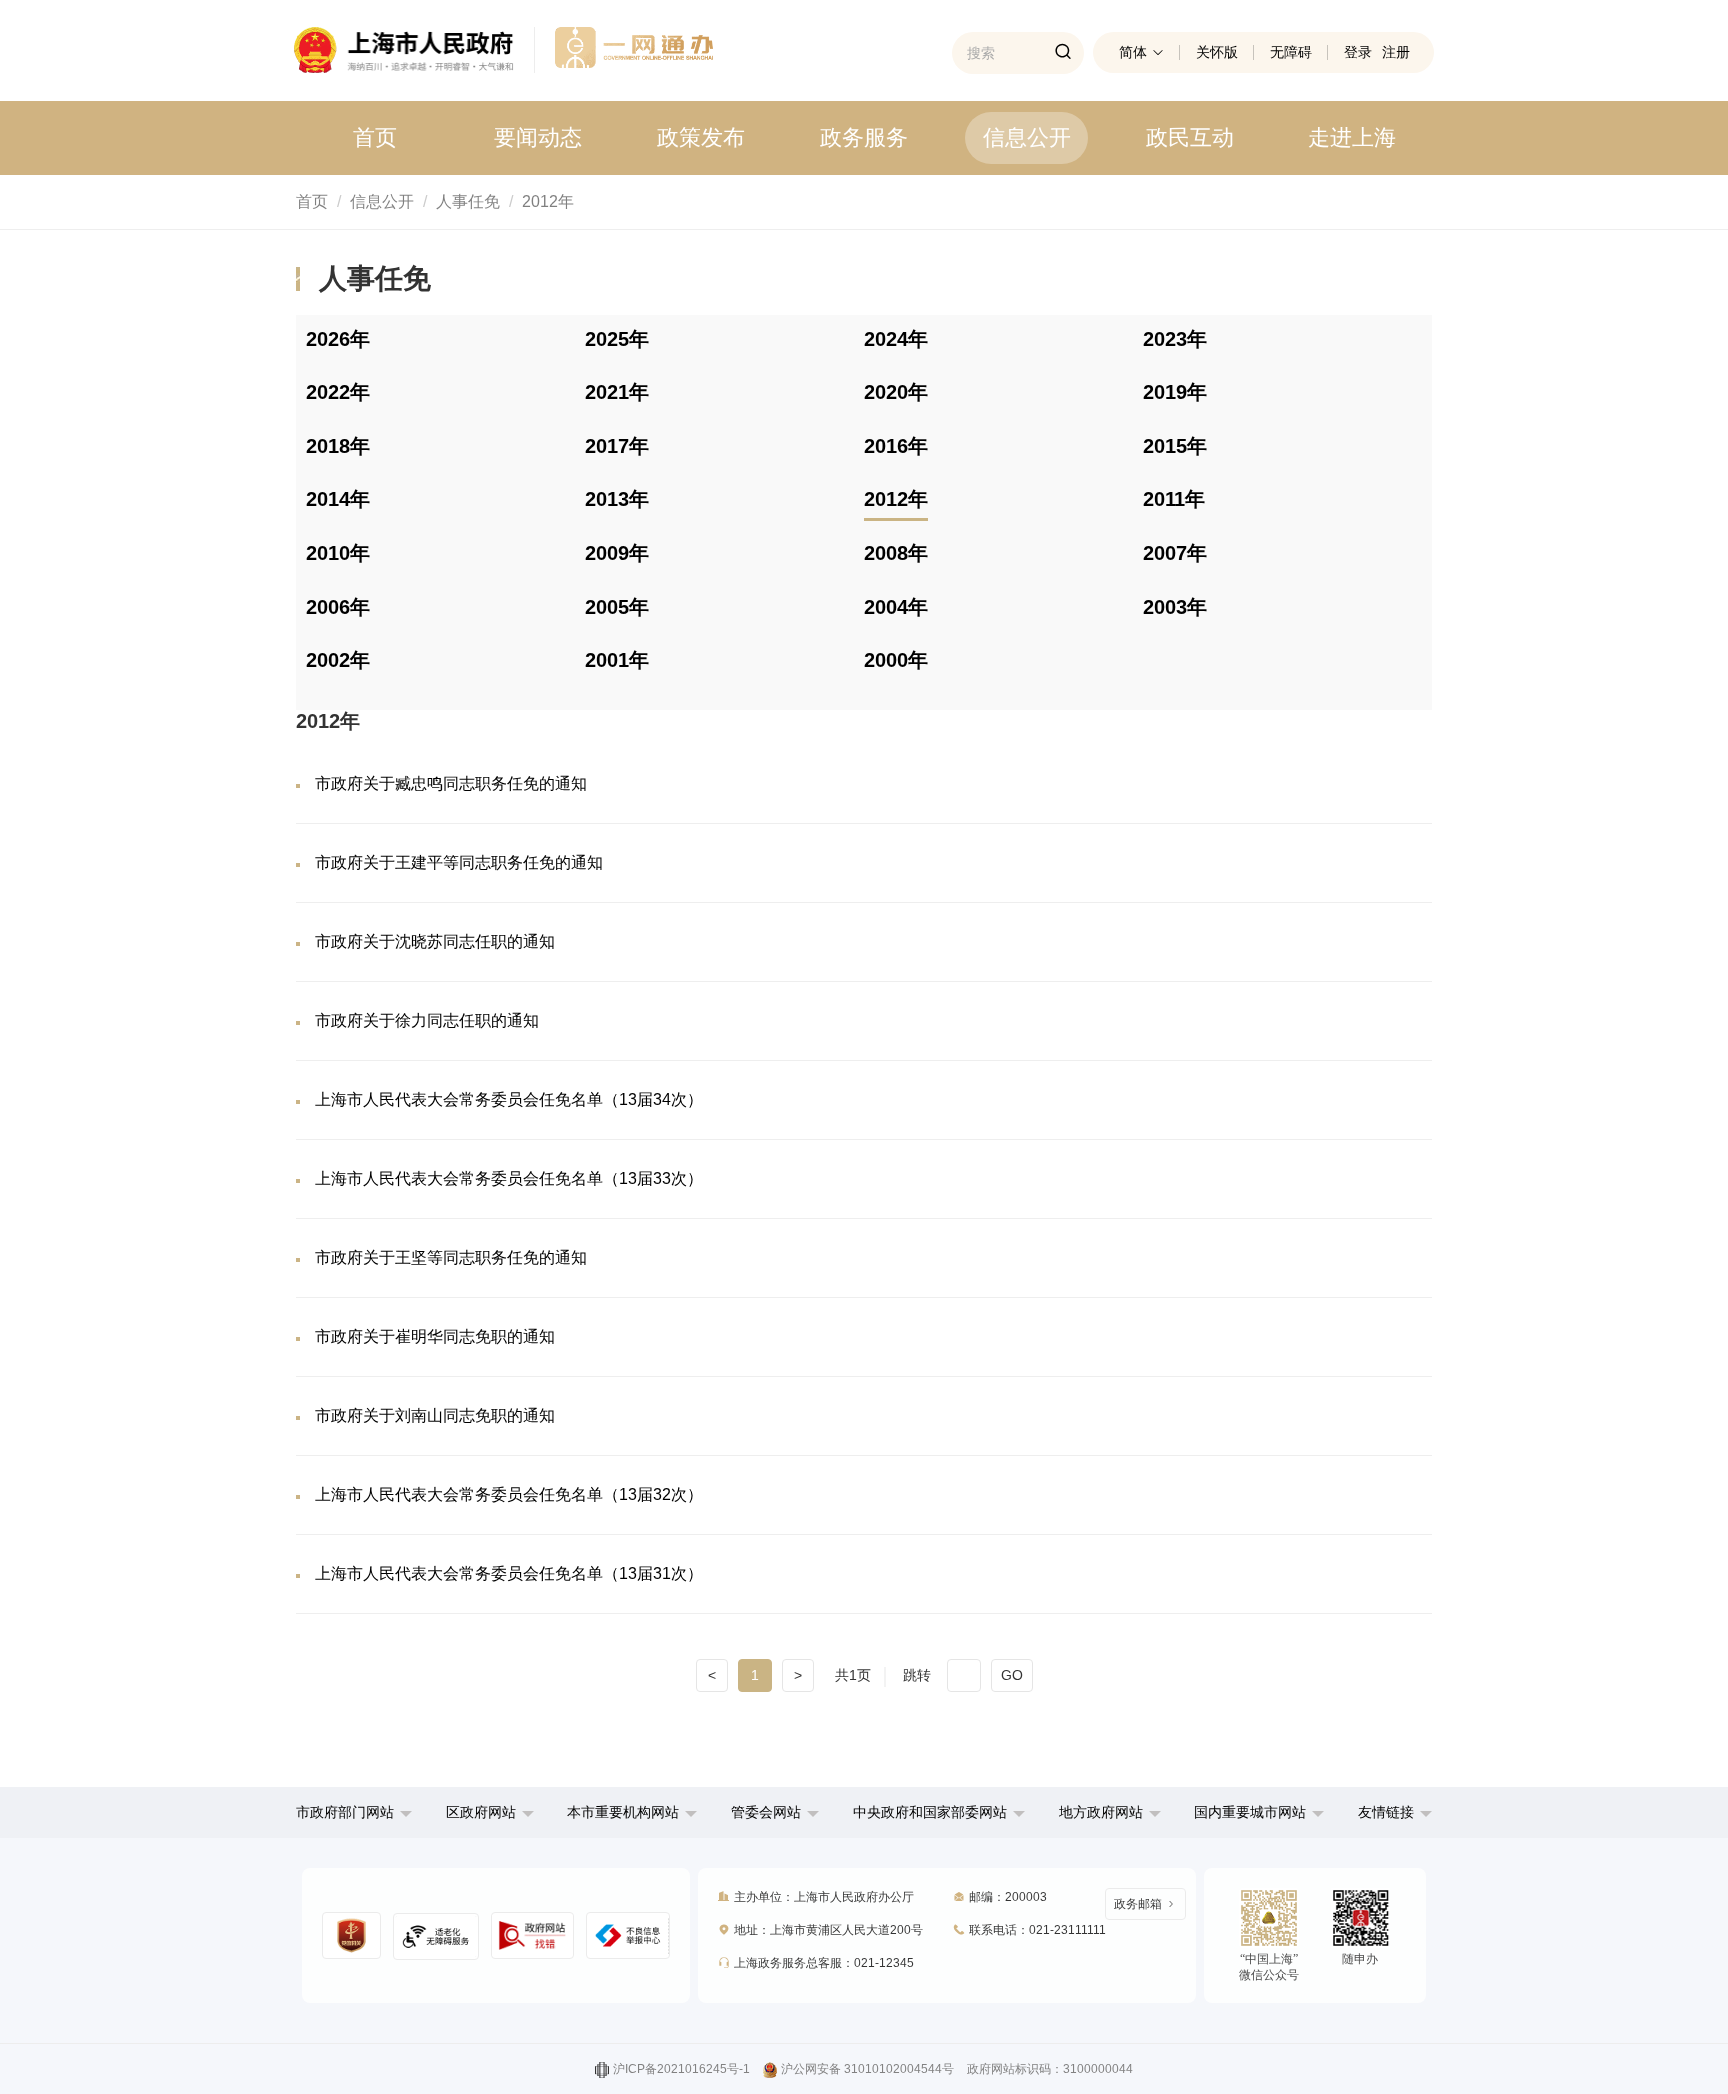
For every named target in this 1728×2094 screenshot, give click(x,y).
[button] (354, 1812)
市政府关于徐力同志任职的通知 (427, 1020)
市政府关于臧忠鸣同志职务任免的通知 (451, 783)
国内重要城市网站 (1250, 1812)
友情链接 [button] (1388, 1812)
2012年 (548, 201)
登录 (1358, 52)
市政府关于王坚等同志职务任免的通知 (451, 1257)
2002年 (338, 660)
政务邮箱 (1138, 1904)
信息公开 (1027, 137)
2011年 (1174, 499)
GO (1012, 1675)
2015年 (1175, 446)
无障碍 (1291, 52)
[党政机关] (351, 1935)
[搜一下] (1063, 53)
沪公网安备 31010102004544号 (867, 2069)
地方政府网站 (1101, 1812)
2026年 (338, 339)
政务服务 (864, 137)
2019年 (1175, 392)
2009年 (617, 553)
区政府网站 (481, 1812)
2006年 (338, 607)
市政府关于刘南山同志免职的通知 (435, 1415)
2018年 (338, 446)
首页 (375, 137)
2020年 (896, 392)
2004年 (896, 607)
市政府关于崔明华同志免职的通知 (435, 1336)
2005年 (617, 607)
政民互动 (1190, 137)
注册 (1396, 52)
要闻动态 (538, 137)
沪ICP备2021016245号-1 (681, 2069)
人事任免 (468, 201)
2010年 (338, 553)
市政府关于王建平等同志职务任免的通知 (459, 862)
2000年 (896, 660)
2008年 (896, 553)
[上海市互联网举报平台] (533, 1935)
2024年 (896, 339)
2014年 (338, 499)
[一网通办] (414, 50)
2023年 (1175, 339)
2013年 (617, 499)
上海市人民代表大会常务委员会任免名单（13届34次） (509, 1099)
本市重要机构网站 (623, 1812)
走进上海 (1352, 137)
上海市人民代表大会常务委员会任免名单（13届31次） (509, 1573)
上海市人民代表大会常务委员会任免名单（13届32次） (509, 1494)
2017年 (617, 446)
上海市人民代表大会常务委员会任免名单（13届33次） (509, 1178)
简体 (1133, 52)
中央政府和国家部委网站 (930, 1812)
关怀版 (1217, 52)
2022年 (338, 392)
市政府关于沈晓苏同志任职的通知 (435, 941)
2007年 (1175, 553)
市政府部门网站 (345, 1812)
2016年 (896, 446)
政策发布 (701, 137)
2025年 (617, 339)
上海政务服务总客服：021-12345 (824, 1963)
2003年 (1175, 607)
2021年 (617, 392)
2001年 (617, 660)
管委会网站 (766, 1812)
